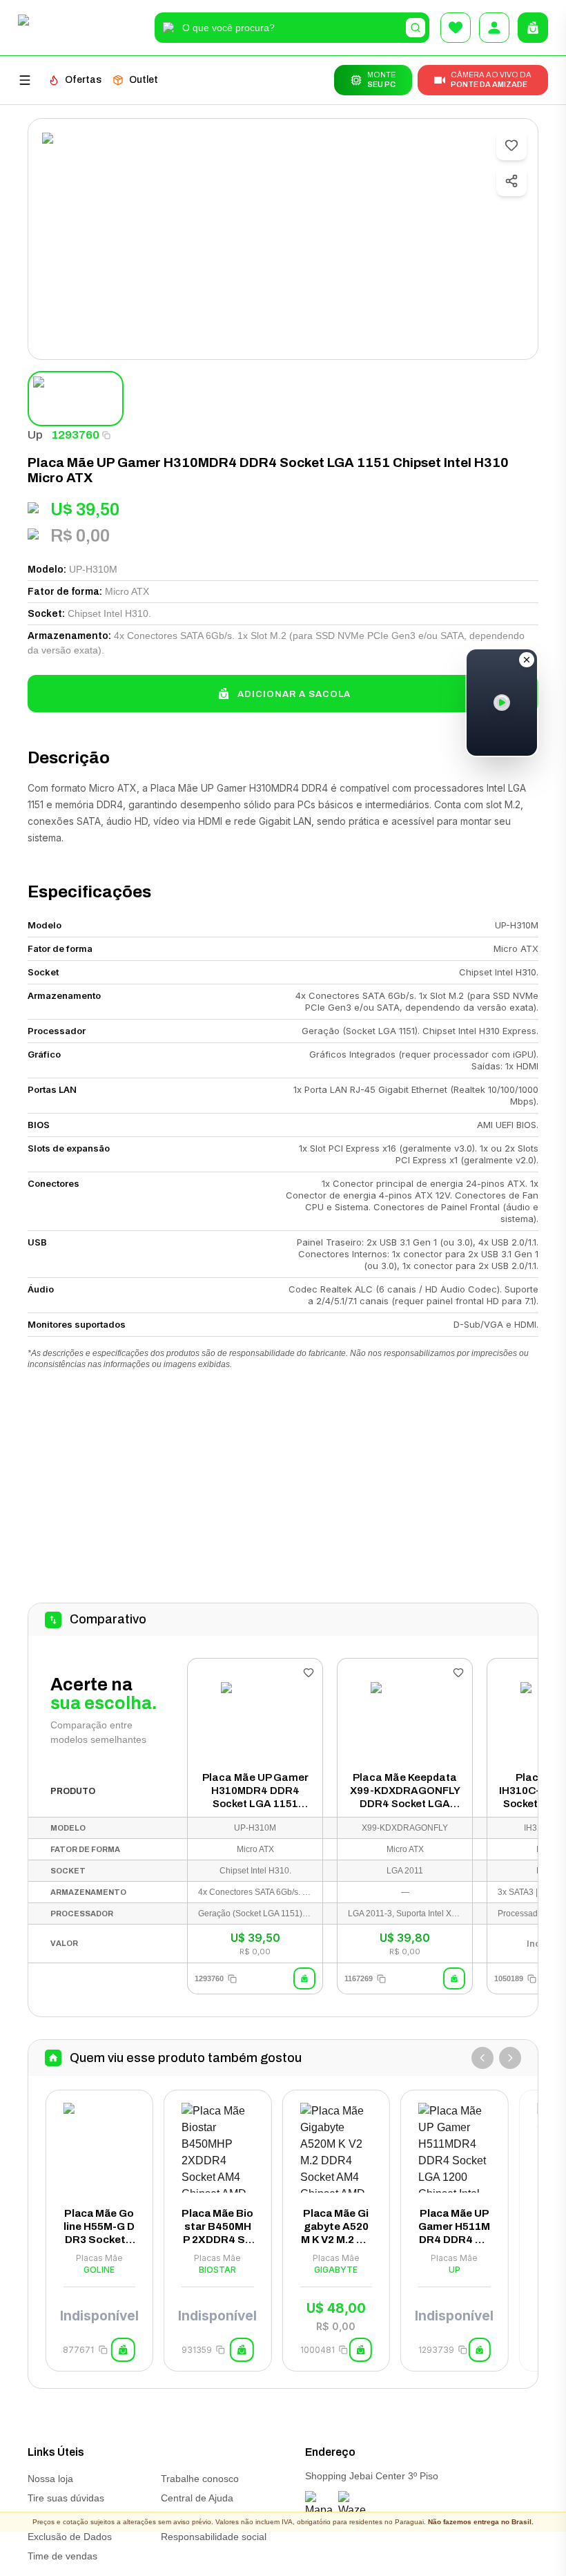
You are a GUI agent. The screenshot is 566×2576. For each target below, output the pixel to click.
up (35, 435)
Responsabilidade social (214, 2537)
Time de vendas (62, 2556)
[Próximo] (510, 2058)
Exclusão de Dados (70, 2537)
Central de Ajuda (197, 2498)
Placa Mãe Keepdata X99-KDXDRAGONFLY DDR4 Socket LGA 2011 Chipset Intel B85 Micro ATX (405, 1791)
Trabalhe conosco (200, 2479)
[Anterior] (482, 2058)
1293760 (75, 435)
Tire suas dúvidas (66, 2498)
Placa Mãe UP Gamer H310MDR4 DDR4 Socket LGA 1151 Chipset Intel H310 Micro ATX (255, 1791)
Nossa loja (50, 2479)
